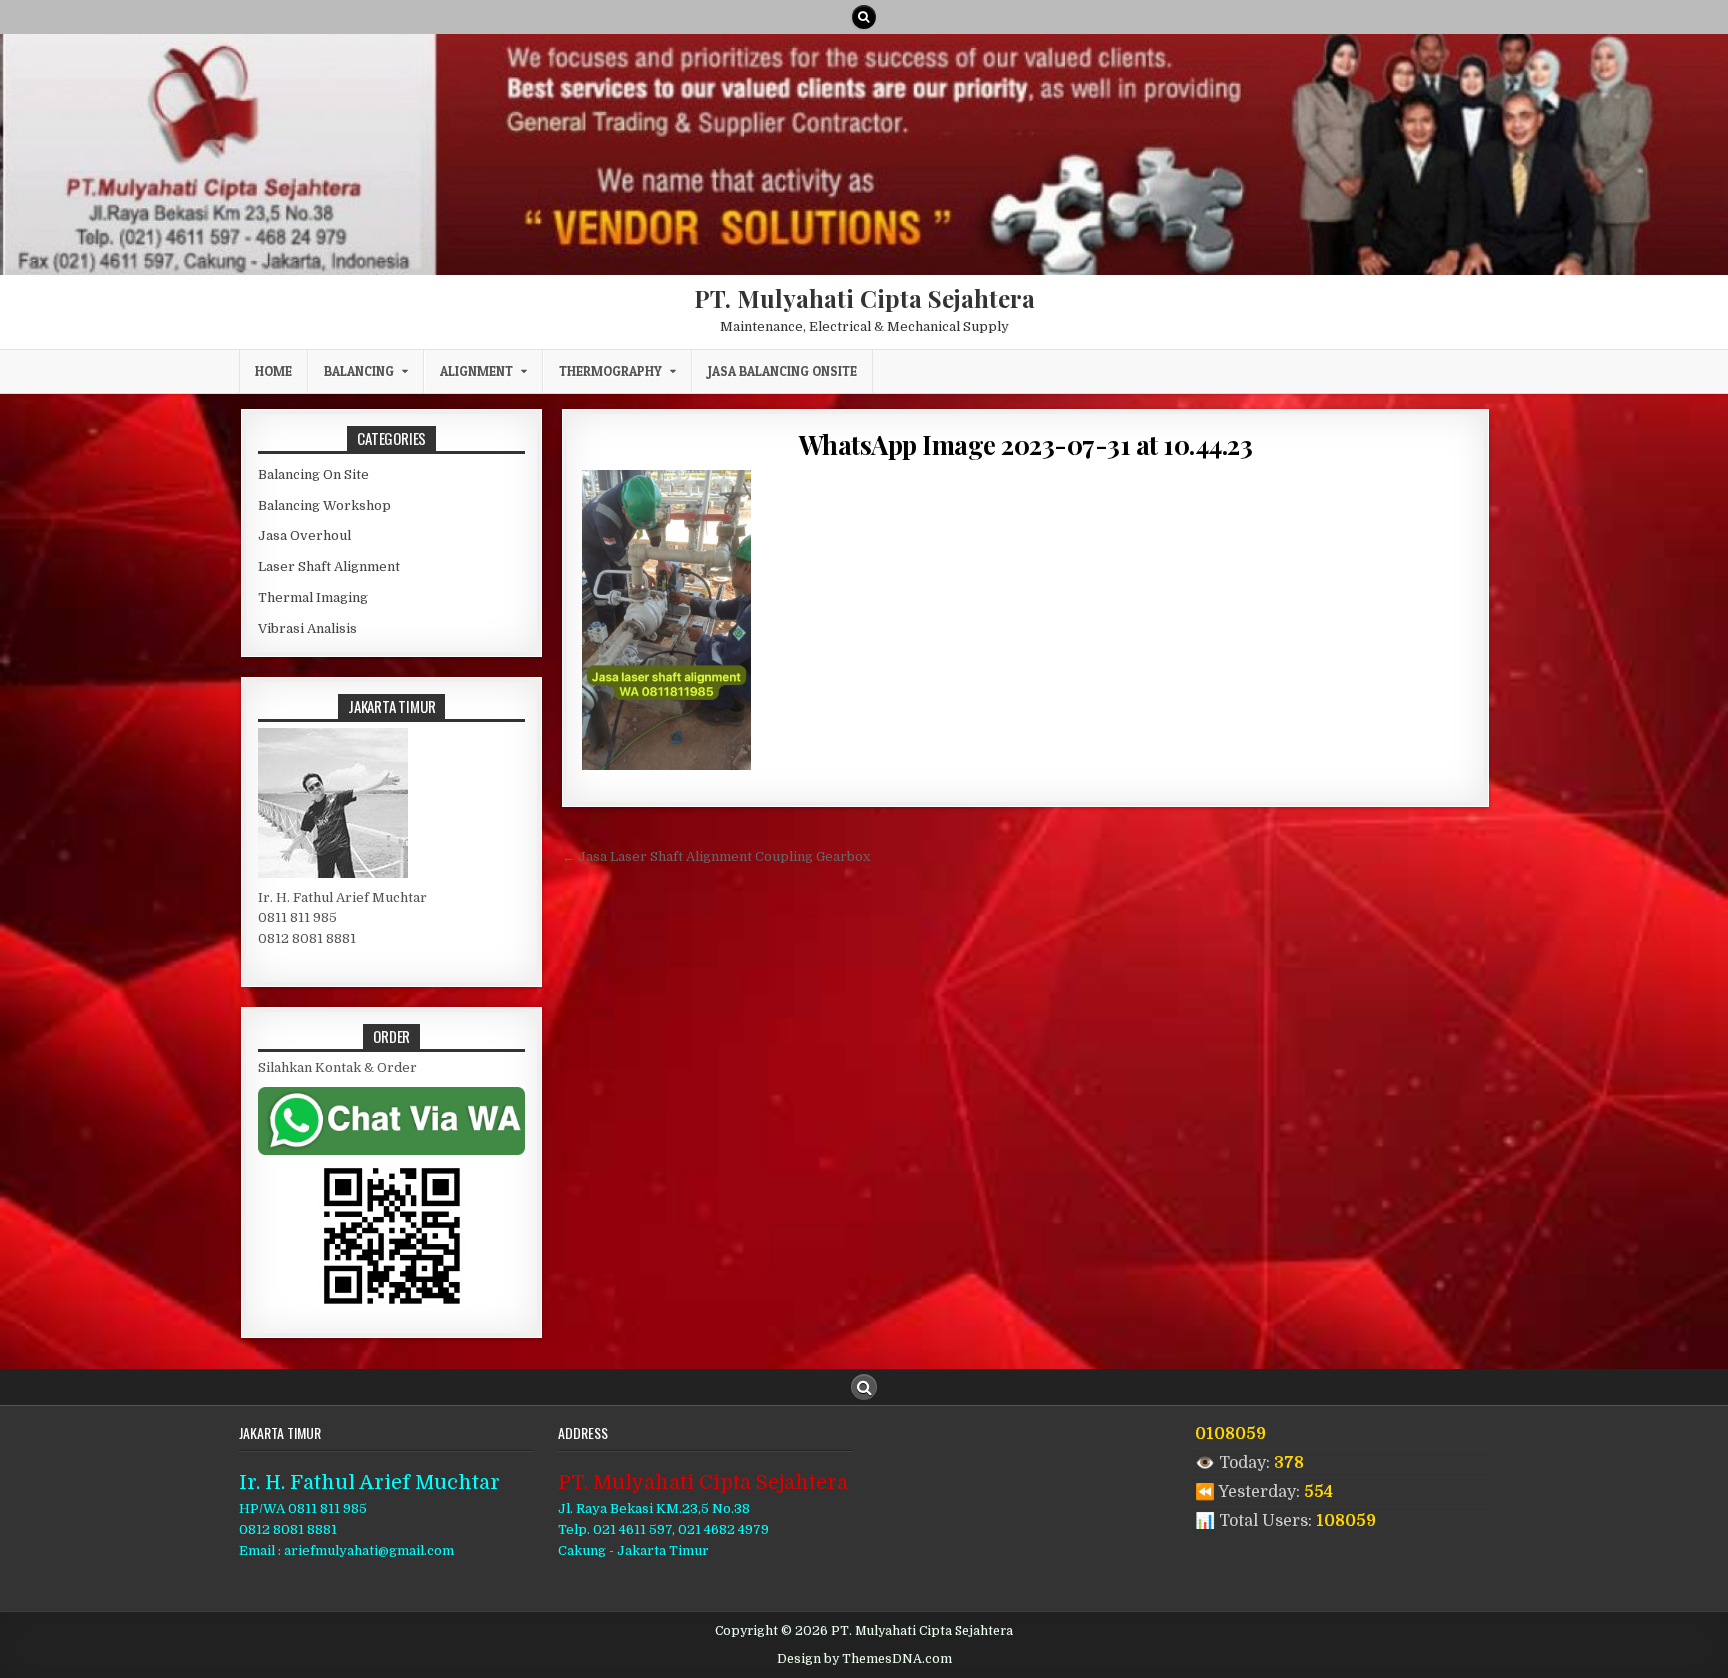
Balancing (359, 371)
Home (273, 371)
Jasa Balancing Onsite (782, 371)
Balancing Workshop (324, 505)
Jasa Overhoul (304, 535)
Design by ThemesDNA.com (864, 1659)
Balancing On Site (313, 474)
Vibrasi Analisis (307, 628)
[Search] (864, 17)
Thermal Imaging (313, 597)
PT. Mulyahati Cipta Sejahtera (864, 298)
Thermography (610, 371)
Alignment (476, 371)
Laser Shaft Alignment (329, 566)
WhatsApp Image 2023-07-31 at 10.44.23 (1026, 444)
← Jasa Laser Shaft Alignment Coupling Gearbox (716, 856)
